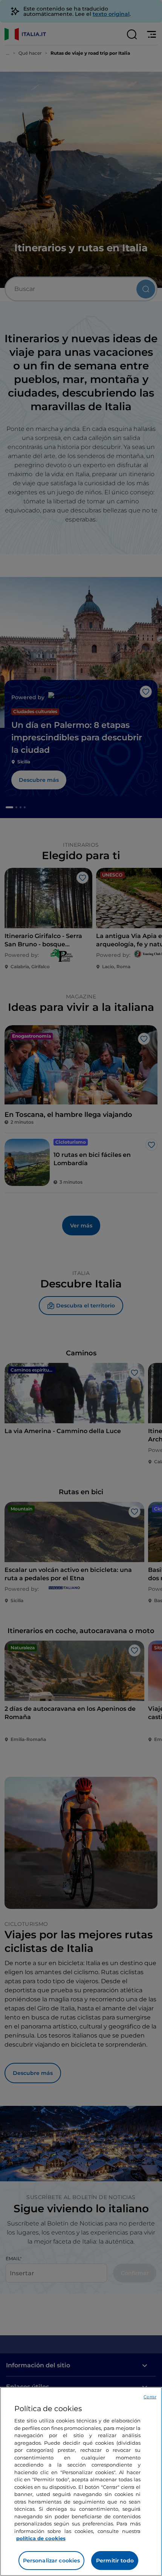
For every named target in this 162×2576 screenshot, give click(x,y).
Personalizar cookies (52, 2561)
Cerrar (150, 2397)
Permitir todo (115, 2561)
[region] (81, 2481)
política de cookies (41, 2538)
